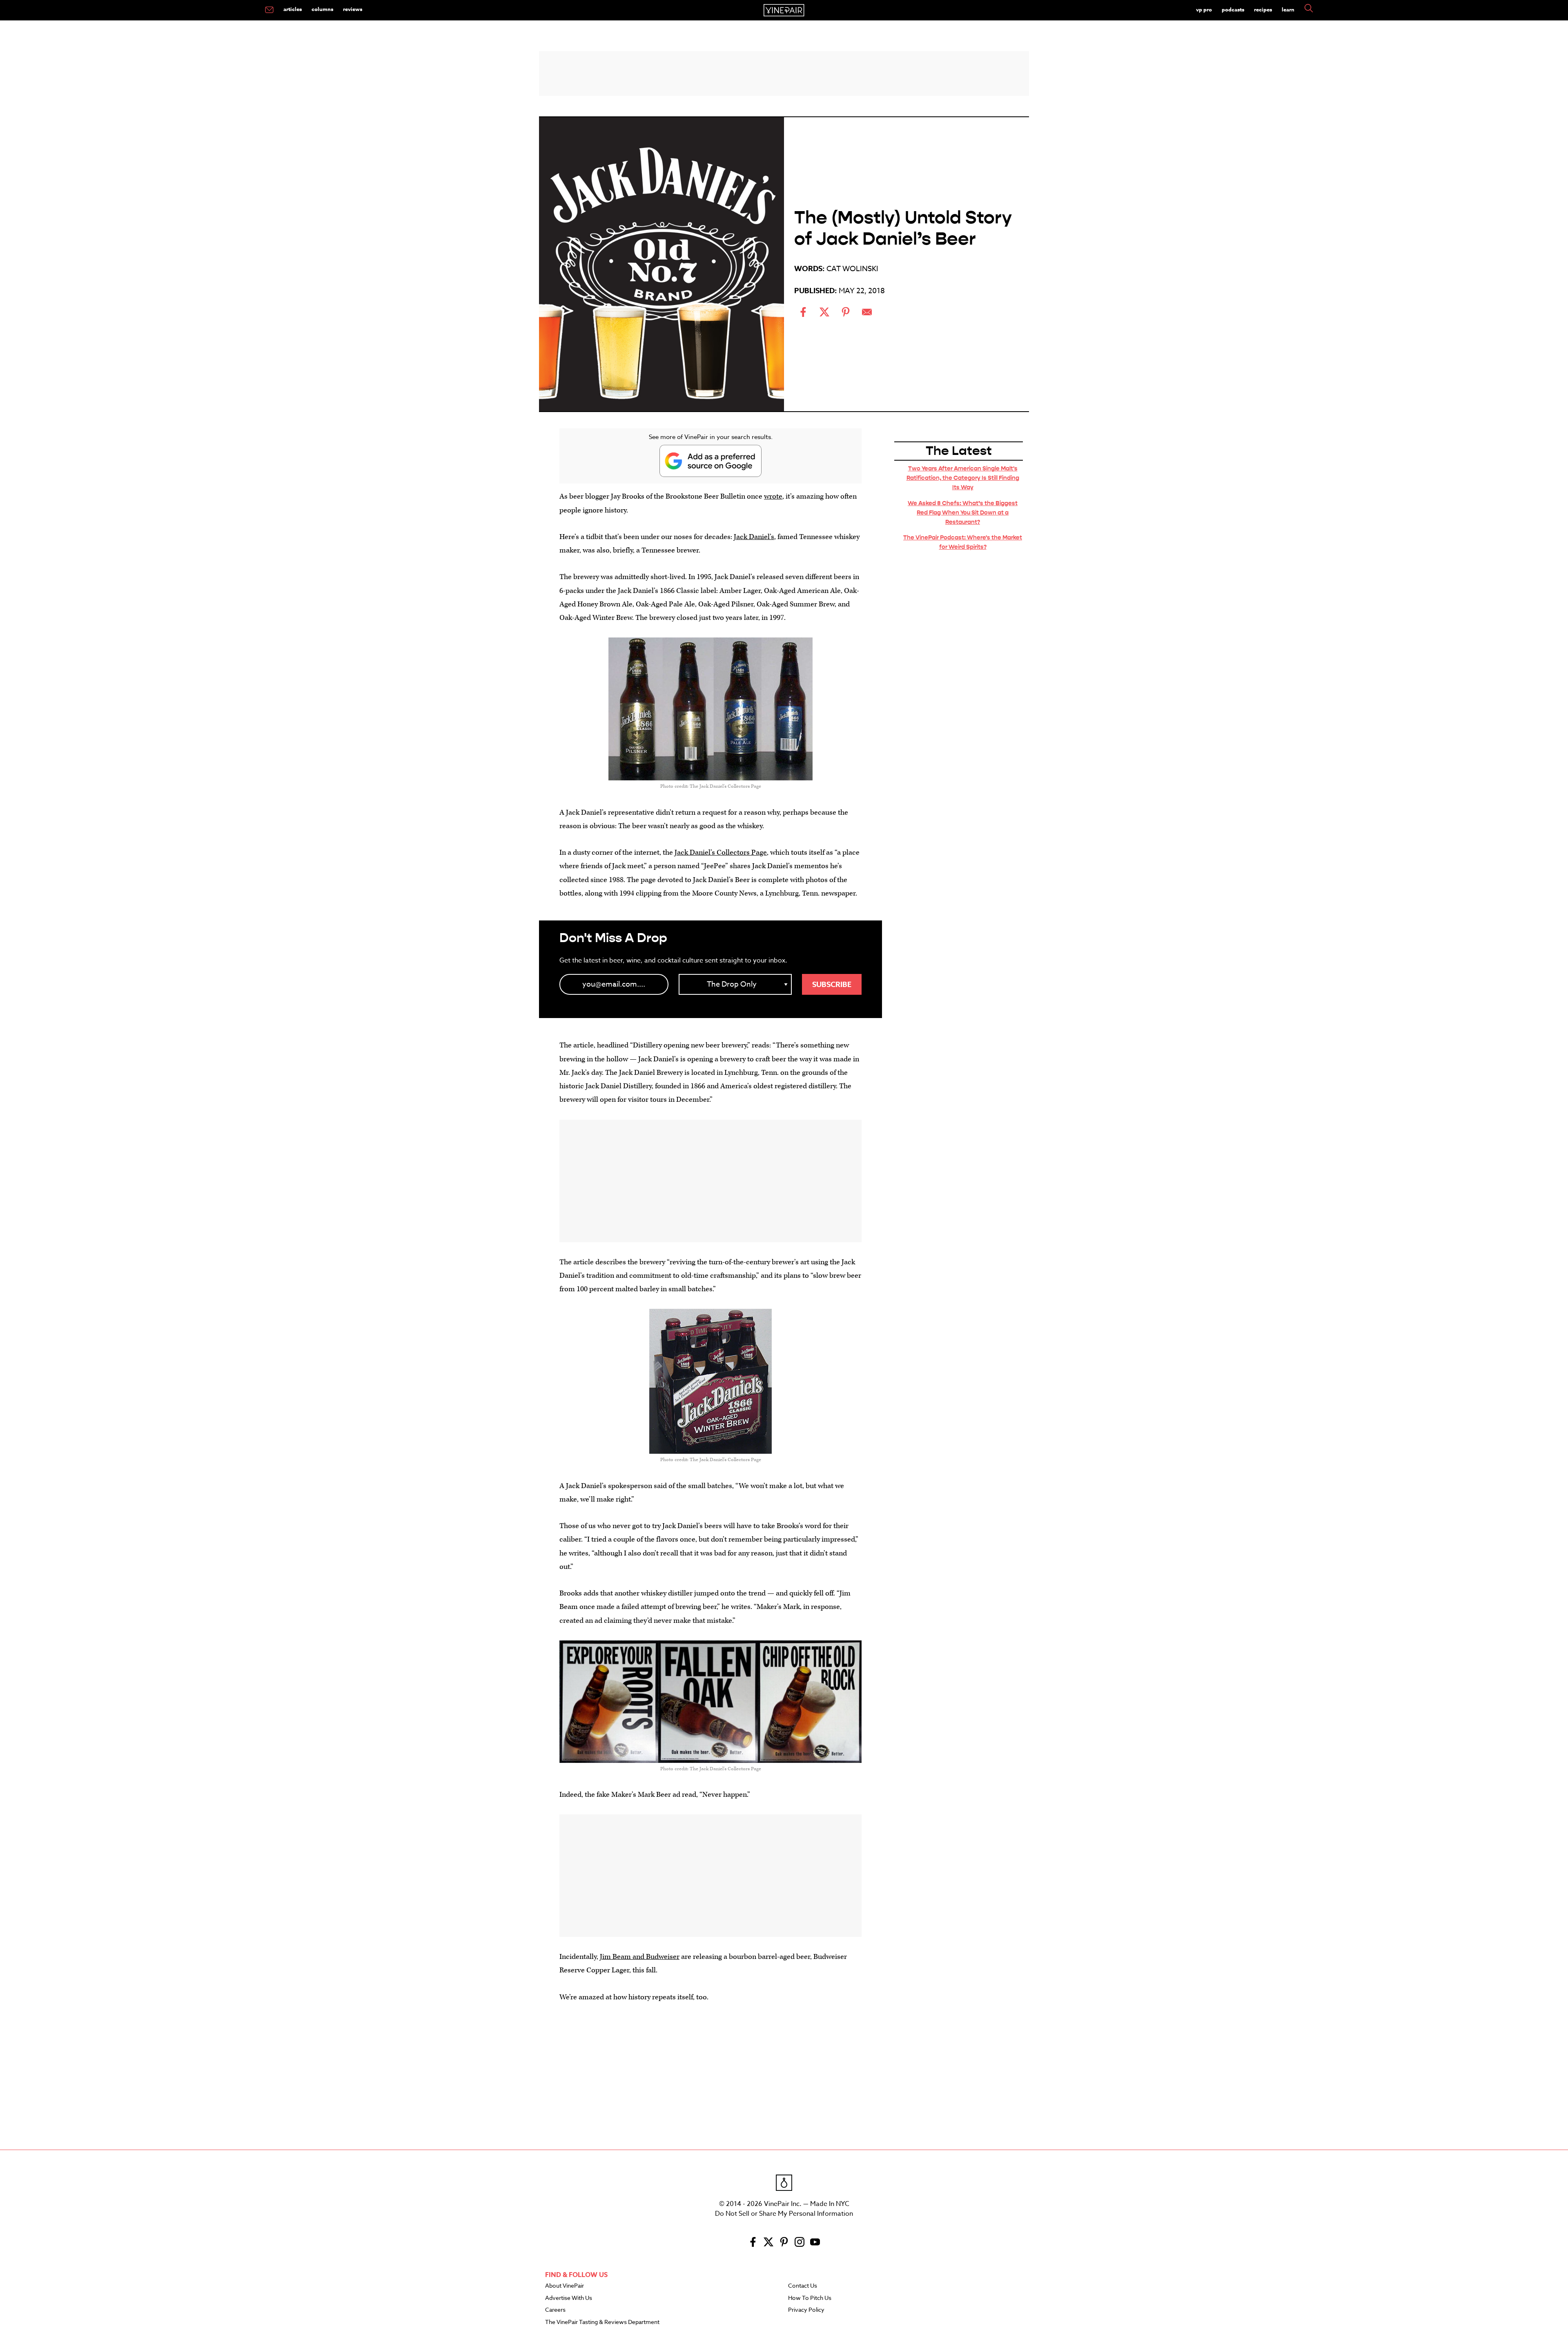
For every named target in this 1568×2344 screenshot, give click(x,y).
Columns (322, 9)
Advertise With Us (569, 2298)
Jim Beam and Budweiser (640, 1957)
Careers (555, 2310)
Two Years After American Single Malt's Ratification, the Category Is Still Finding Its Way (963, 478)
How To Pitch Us (810, 2298)
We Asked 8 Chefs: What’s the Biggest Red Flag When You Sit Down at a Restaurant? (963, 512)
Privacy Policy (806, 2310)
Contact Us (803, 2286)
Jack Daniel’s (754, 537)
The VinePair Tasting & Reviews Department (602, 2322)
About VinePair (565, 2286)
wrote (773, 496)
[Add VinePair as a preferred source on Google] (710, 461)
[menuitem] (269, 10)
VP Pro (1204, 9)
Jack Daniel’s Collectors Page (721, 852)
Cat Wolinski (852, 269)
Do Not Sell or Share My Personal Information (784, 2214)
